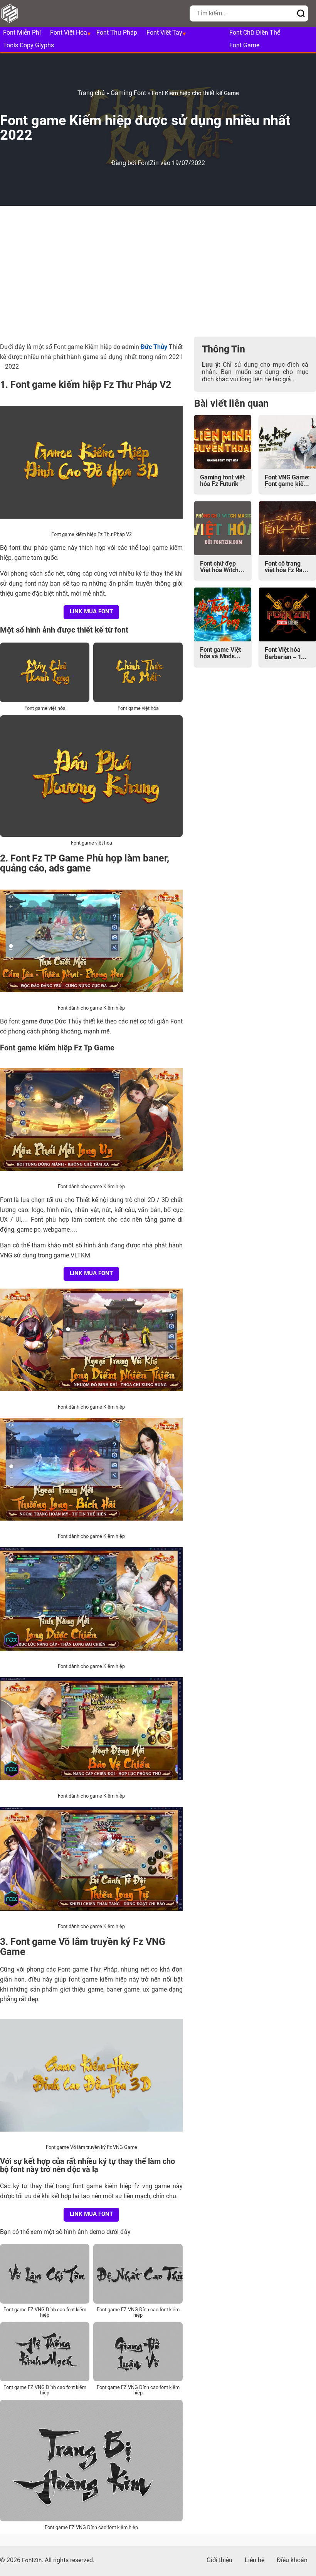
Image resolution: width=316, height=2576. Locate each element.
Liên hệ (255, 2561)
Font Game (244, 46)
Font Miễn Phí (22, 33)
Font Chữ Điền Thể (255, 33)
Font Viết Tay (164, 33)
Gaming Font (128, 93)
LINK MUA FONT (91, 612)
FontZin (149, 164)
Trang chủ (91, 93)
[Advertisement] (158, 271)
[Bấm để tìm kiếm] (301, 14)
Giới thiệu (219, 2561)
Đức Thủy (154, 347)
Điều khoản (292, 2561)
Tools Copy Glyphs (29, 46)
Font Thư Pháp (117, 33)
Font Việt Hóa (69, 33)
